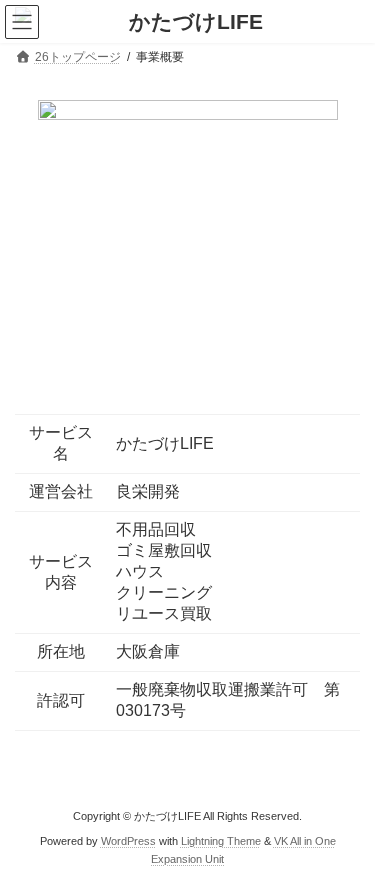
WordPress (128, 841)
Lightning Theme (221, 841)
